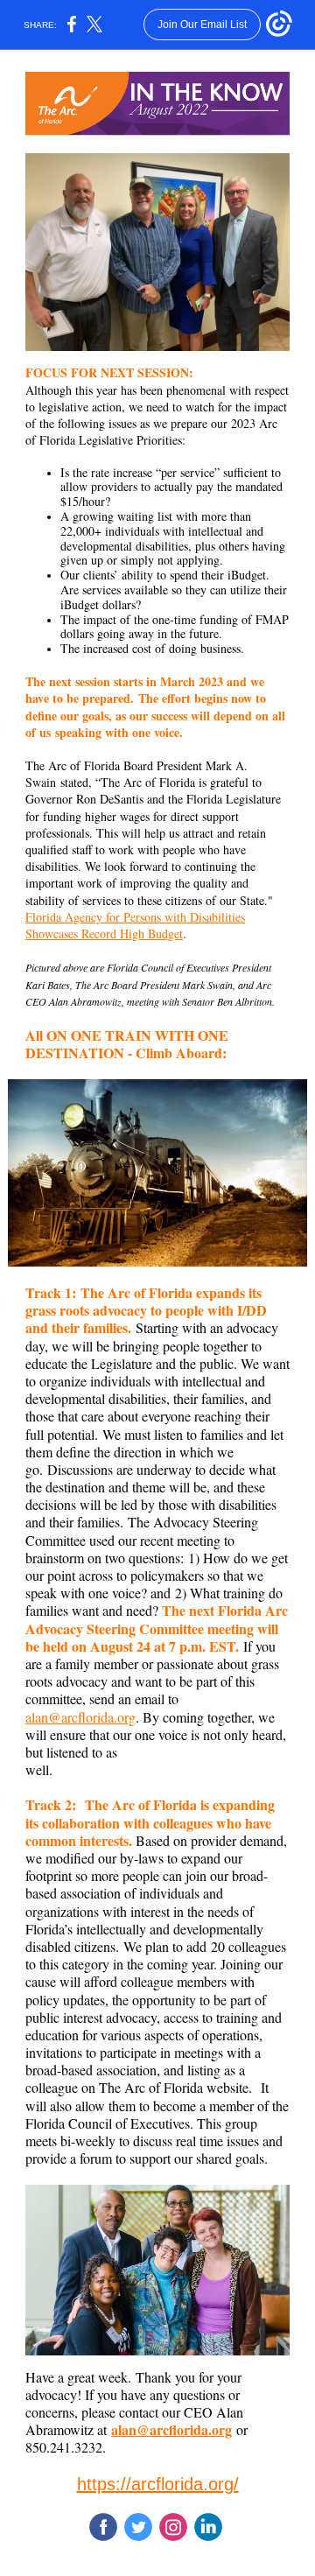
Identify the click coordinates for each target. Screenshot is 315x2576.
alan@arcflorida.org (80, 1717)
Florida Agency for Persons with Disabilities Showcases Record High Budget (135, 925)
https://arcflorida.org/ (158, 2484)
